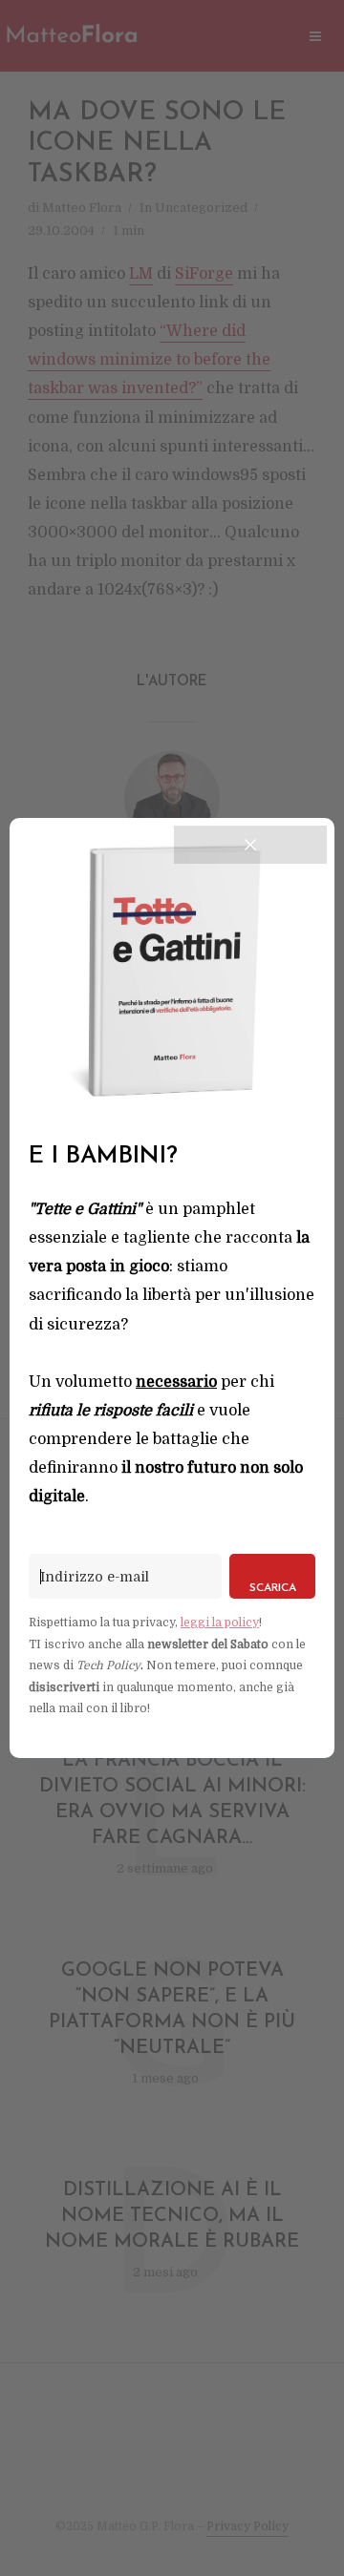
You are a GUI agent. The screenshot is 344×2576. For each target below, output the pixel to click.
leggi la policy (220, 1623)
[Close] (250, 845)
